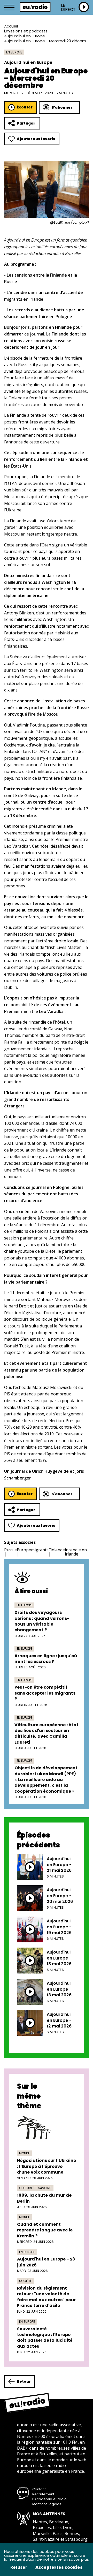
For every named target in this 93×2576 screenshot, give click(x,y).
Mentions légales (47, 2504)
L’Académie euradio (49, 2499)
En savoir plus (76, 2559)
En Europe (14, 52)
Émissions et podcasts (26, 31)
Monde (24, 2153)
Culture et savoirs (35, 2188)
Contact (39, 2489)
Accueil (11, 26)
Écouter (25, 107)
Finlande (57, 1550)
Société (25, 2281)
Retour (24, 2381)
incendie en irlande (76, 1552)
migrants (40, 1550)
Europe (24, 1550)
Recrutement (43, 2494)
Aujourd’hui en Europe (25, 36)
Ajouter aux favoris (36, 139)
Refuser (19, 2567)
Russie (10, 1550)
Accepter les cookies (59, 2567)
